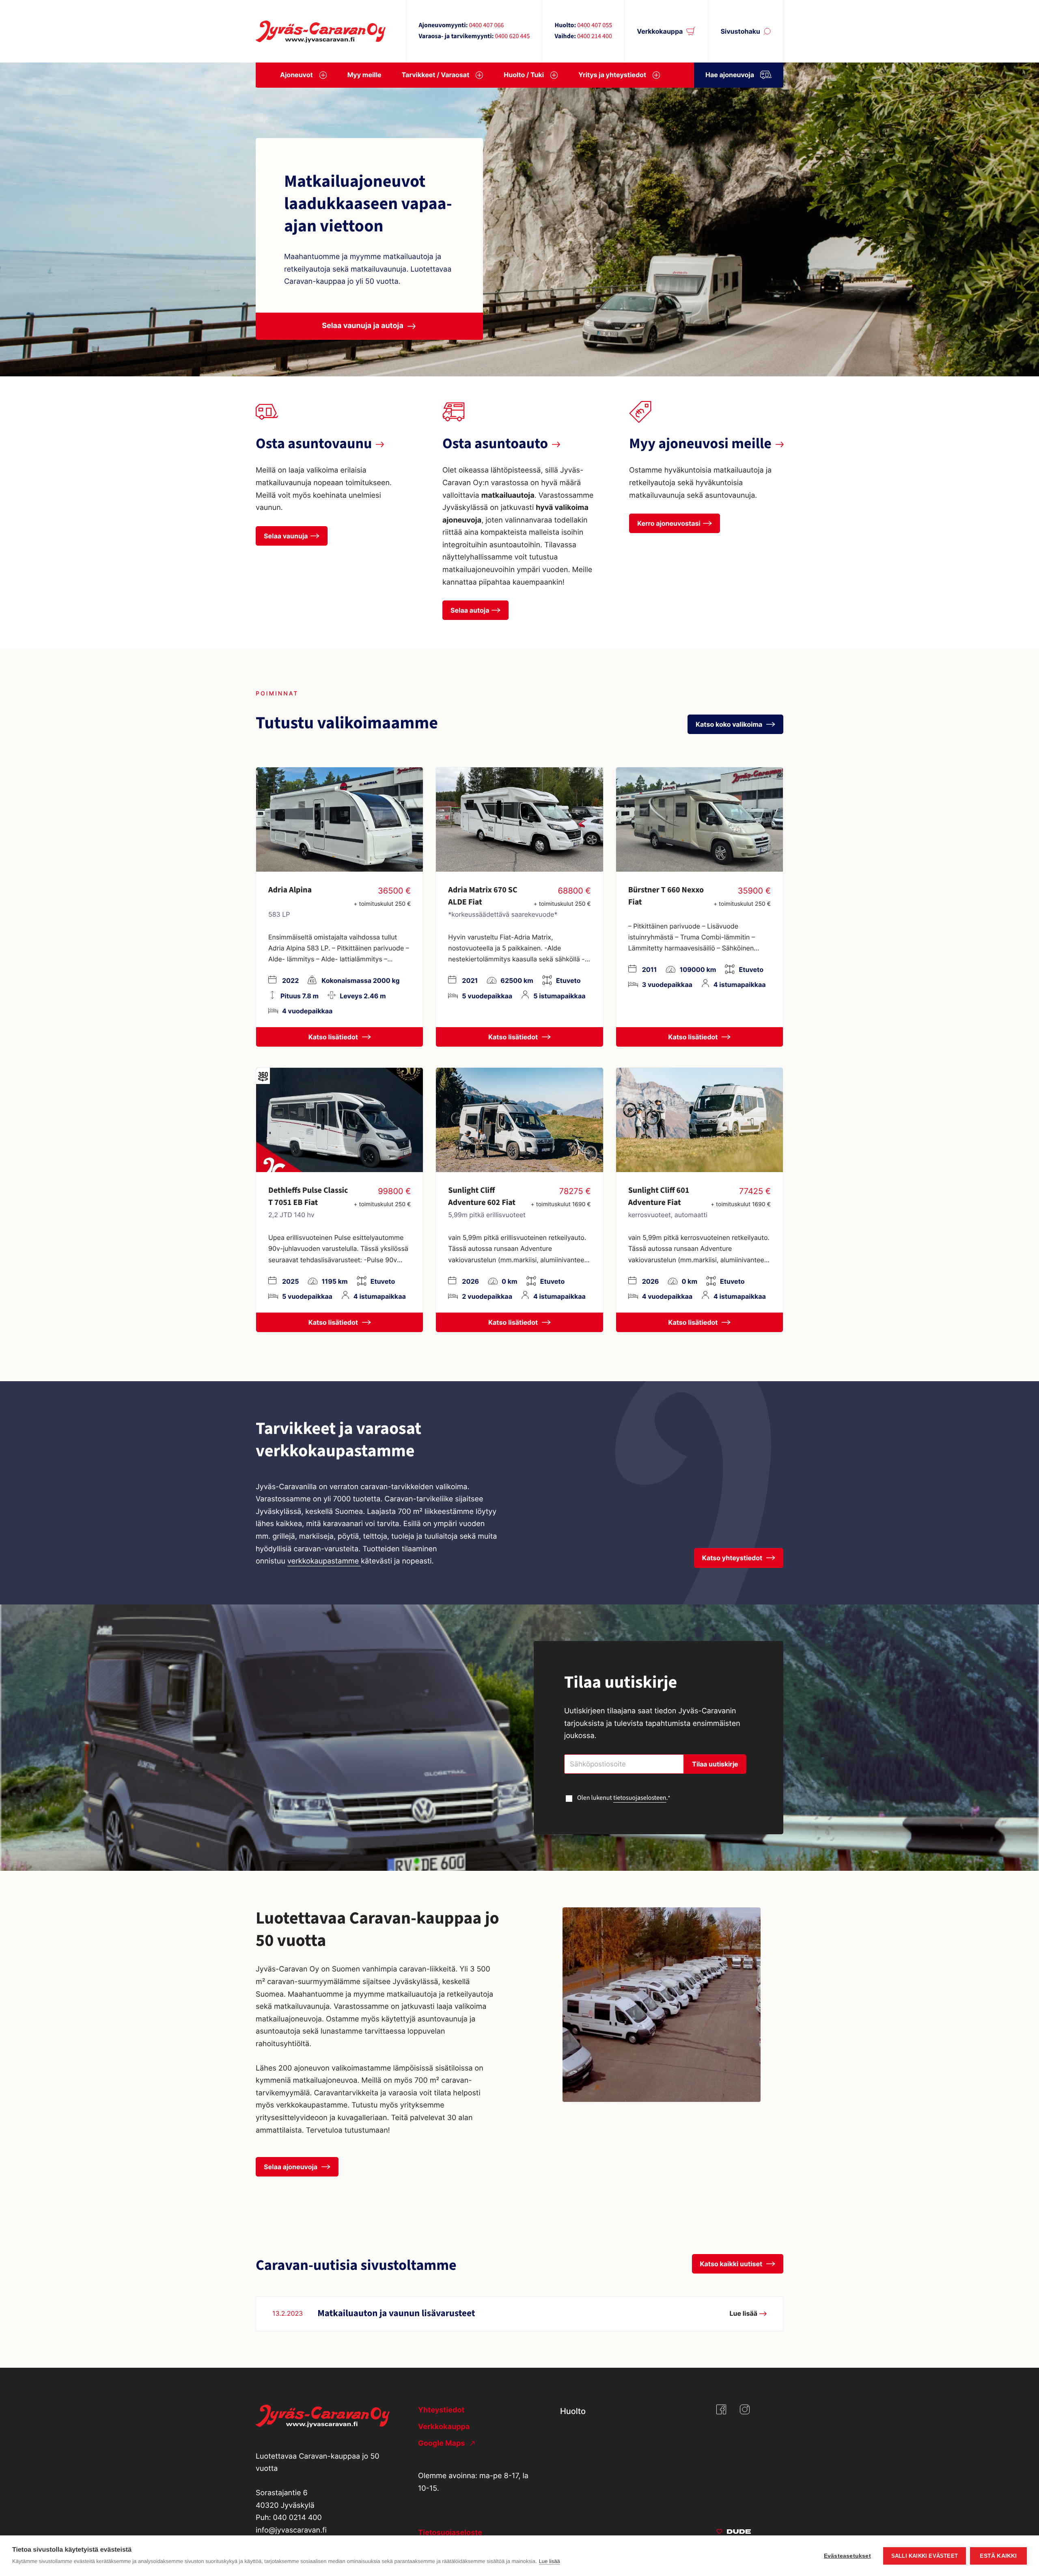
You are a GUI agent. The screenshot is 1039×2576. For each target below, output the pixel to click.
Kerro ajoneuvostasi (669, 523)
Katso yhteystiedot (733, 1558)
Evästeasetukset (847, 2556)
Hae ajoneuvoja (730, 75)
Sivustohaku (740, 31)
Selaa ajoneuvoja (291, 2167)
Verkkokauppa (660, 31)
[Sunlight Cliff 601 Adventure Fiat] (699, 1120)
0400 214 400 (595, 37)
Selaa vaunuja (286, 536)
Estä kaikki (998, 2556)
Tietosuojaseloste (450, 2533)
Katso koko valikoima (730, 724)
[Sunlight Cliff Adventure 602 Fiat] (519, 1120)
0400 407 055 (595, 26)
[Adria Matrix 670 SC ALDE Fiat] (519, 819)
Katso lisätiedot (334, 1037)
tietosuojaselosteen (640, 1798)
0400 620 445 (512, 37)
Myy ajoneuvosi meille (700, 444)
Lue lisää (550, 2561)
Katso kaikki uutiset (732, 2264)
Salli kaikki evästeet (925, 2556)
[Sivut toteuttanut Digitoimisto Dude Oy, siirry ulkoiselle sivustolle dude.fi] (734, 2533)
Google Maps (442, 2443)
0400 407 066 (486, 26)
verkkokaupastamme (324, 1561)
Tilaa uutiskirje (715, 1764)
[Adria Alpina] (340, 819)
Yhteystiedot (441, 2410)
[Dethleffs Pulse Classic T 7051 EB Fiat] (340, 1120)
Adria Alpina (290, 890)
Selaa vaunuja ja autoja (363, 326)
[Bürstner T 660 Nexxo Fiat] (699, 819)
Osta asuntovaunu (314, 444)
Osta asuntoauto (495, 444)
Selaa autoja (470, 610)
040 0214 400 (297, 2518)
